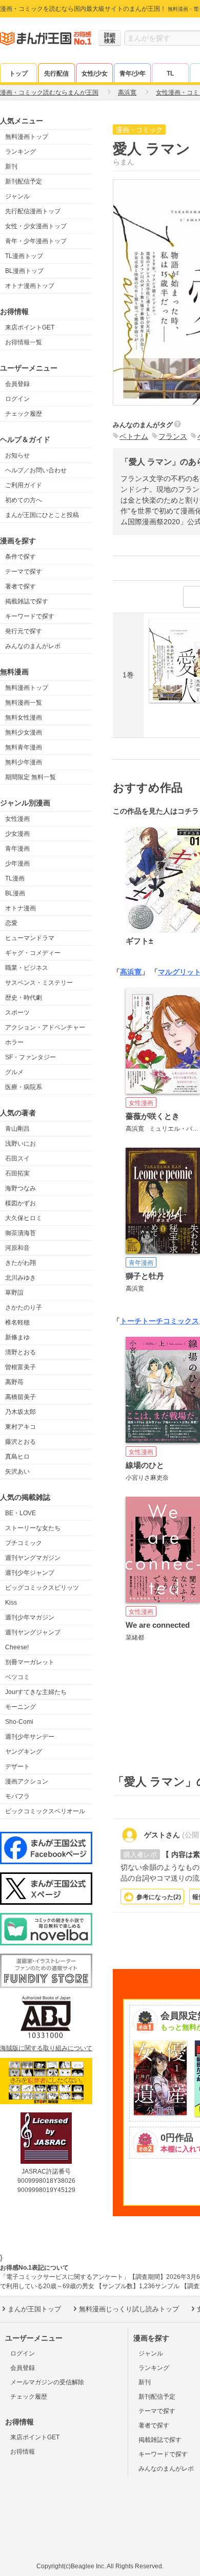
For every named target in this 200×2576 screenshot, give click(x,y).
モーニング (21, 1707)
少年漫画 (17, 863)
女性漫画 (17, 819)
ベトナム (134, 436)
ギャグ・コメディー (33, 953)
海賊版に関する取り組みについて (46, 2048)
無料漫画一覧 (24, 703)
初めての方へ (24, 500)
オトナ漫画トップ (30, 286)
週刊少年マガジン (30, 1617)
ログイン (17, 399)
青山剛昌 (17, 1129)
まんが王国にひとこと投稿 (42, 515)
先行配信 (56, 73)
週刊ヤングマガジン (33, 1558)
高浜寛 (131, 972)
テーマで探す (24, 572)
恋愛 (11, 923)
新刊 (11, 167)
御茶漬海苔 (21, 1233)
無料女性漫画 (24, 717)
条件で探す (21, 557)
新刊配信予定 (24, 181)
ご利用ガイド (24, 485)
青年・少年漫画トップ (36, 241)
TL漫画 (15, 878)
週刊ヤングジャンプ (33, 1632)
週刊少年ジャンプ (30, 1573)
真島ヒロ (17, 1457)
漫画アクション (27, 1781)
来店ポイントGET (30, 327)
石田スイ (17, 1158)
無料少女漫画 (24, 732)
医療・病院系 (24, 1087)
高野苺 (14, 1382)
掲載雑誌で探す (27, 601)
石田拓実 (17, 1173)
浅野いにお (21, 1144)
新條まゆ (17, 1337)
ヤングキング (24, 1752)
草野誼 (14, 1293)
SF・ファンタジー (31, 1057)
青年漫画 (17, 849)
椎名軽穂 (17, 1322)
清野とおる (21, 1352)
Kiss (11, 1603)
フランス (173, 436)
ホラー (14, 1042)
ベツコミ (17, 1677)
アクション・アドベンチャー (45, 1027)
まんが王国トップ (34, 2309)
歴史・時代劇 (24, 998)
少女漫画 (17, 834)
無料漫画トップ (27, 137)
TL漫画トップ (24, 256)
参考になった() (159, 1897)
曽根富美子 (21, 1367)
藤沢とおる (21, 1442)
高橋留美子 (21, 1397)
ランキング (21, 152)
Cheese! (17, 1647)
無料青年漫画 (24, 747)
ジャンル (17, 196)
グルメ (14, 1072)
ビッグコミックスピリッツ (42, 1588)
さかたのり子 (24, 1308)
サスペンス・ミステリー (39, 983)
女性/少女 (95, 73)
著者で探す (21, 586)
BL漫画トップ (24, 271)
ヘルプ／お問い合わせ (36, 470)
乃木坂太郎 (21, 1412)
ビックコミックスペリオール (45, 1811)
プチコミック (24, 1543)
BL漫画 (15, 893)
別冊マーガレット (30, 1662)
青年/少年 (133, 73)
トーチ (131, 1321)
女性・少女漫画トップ (36, 226)
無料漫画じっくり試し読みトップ (129, 2309)
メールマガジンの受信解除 (47, 2382)
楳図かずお (21, 1203)
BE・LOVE (21, 1513)
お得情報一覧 (24, 342)
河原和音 (17, 1248)
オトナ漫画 (21, 908)
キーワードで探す (30, 616)
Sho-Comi (19, 1722)
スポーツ (17, 1013)
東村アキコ (21, 1427)
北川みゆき (21, 1278)
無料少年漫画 (24, 762)
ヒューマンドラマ (30, 938)
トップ (18, 73)
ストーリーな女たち (33, 1528)
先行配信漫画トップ (33, 211)
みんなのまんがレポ (33, 646)
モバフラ (17, 1796)
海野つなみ (21, 1188)
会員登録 (17, 384)
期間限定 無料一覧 (31, 777)
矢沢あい (17, 1471)
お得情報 (23, 2452)
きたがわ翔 (21, 1263)
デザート (17, 1767)
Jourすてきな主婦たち (36, 1692)
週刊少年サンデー (30, 1737)
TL (170, 73)
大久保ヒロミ (24, 1218)
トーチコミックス (170, 1321)
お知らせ (17, 455)
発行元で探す (24, 631)
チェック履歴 (24, 414)
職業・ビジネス (27, 968)
